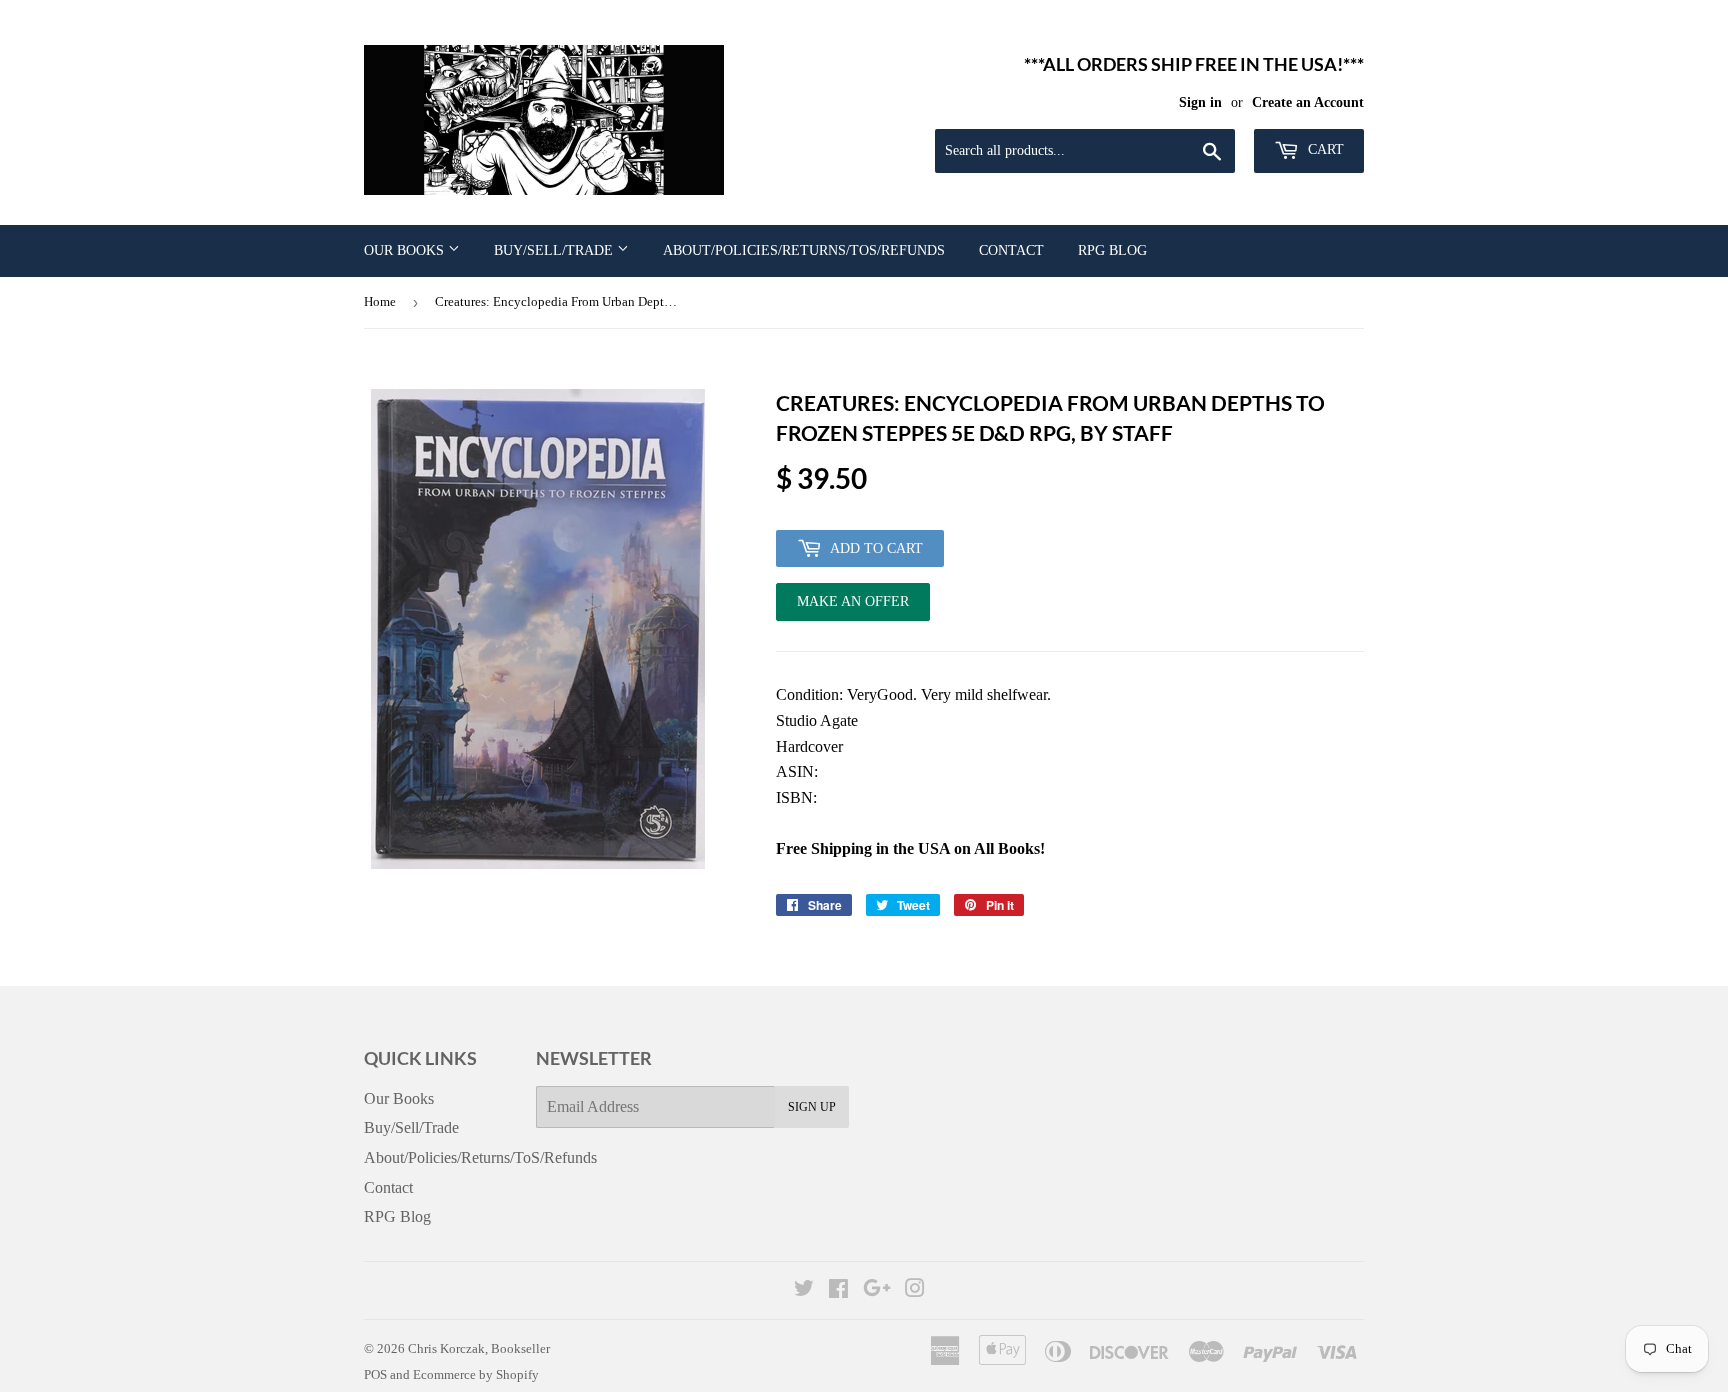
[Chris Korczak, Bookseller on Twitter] (804, 1290)
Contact (1011, 250)
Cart (1324, 149)
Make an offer (853, 607)
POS (375, 1374)
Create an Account (1308, 102)
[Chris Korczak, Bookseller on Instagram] (915, 1290)
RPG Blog (1112, 250)
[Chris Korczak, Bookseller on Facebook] (838, 1290)
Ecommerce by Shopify (476, 1374)
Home (380, 301)
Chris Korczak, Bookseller (479, 1348)
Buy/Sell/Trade (555, 250)
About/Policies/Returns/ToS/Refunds (804, 250)
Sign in (1200, 102)
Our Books (406, 250)
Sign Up (812, 1107)
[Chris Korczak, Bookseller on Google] (877, 1290)
